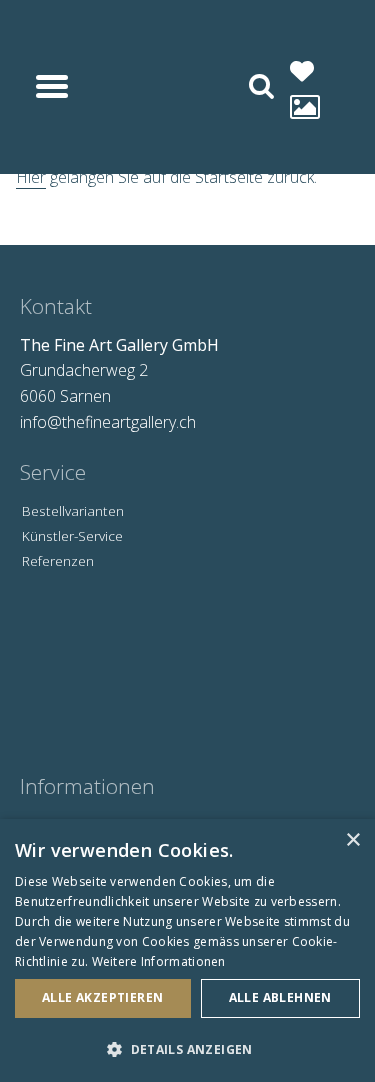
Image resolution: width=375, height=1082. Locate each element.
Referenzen (58, 560)
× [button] (352, 840)
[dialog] (187, 950)
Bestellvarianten (73, 510)
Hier (31, 177)
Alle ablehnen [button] (280, 997)
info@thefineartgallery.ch (108, 422)
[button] (187, 1049)
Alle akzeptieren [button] (102, 997)
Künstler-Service (72, 535)
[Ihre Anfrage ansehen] (305, 106)
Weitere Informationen (159, 961)
